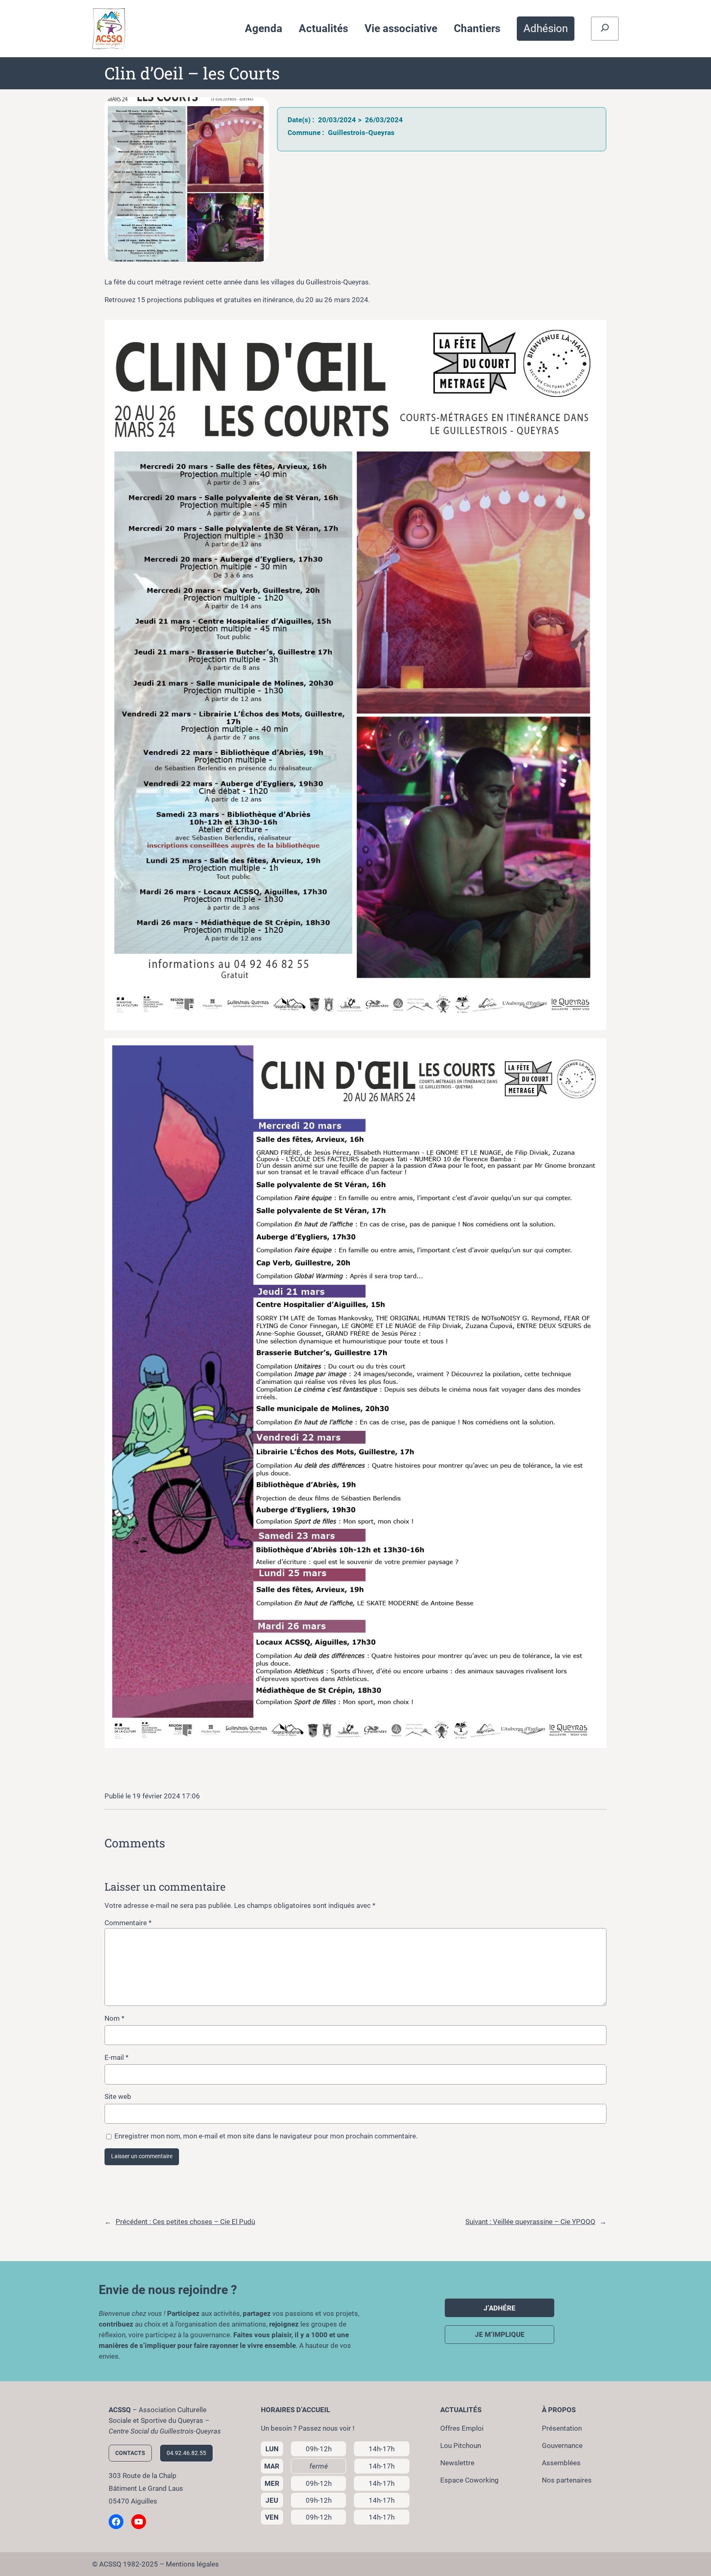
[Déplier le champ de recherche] (605, 29)
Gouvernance (562, 2446)
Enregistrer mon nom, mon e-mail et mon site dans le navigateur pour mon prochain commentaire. (266, 2136)
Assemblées (561, 2463)
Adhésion (546, 28)
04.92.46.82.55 (186, 2453)
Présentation (562, 2428)
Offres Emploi (462, 2428)
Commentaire (128, 1923)
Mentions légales (192, 2564)
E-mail (116, 2057)
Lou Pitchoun (461, 2446)
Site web (118, 2096)
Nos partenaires (567, 2480)
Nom (114, 2018)
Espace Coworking (469, 2480)
